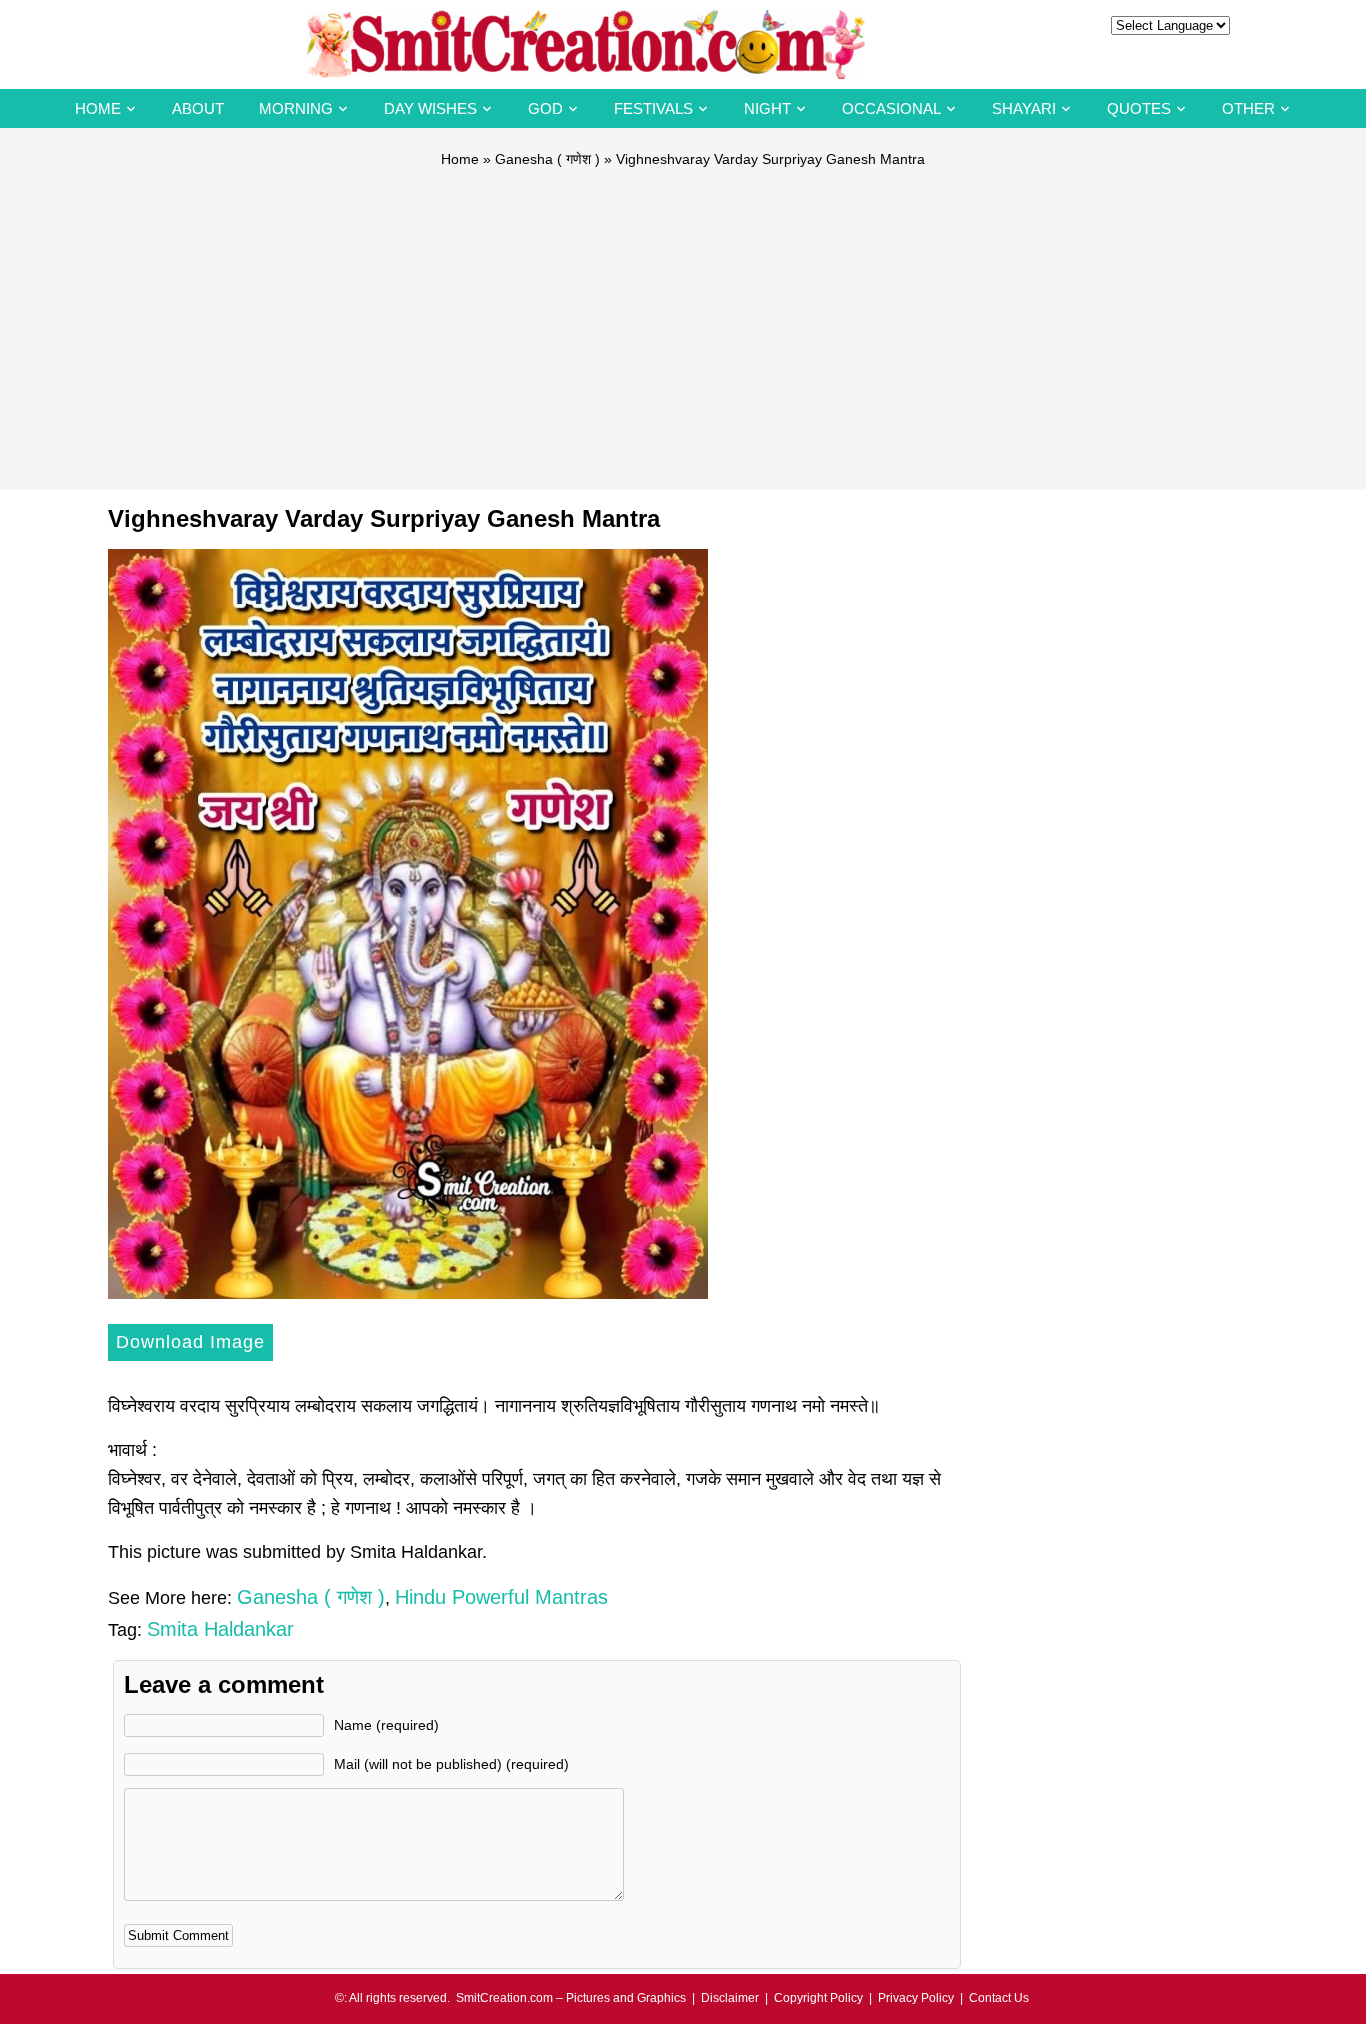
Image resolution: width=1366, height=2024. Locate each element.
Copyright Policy (818, 1998)
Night (767, 108)
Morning (296, 108)
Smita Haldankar (220, 1629)
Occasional (891, 108)
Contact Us (999, 1998)
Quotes (1139, 108)
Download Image (190, 1342)
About (198, 108)
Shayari (1024, 108)
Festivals (653, 108)
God (545, 108)
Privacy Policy (916, 1998)
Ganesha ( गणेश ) (547, 159)
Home (98, 108)
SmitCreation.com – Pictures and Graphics (571, 1998)
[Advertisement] (683, 320)
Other (1248, 108)
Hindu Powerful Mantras (501, 1597)
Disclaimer (730, 1998)
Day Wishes (430, 108)
